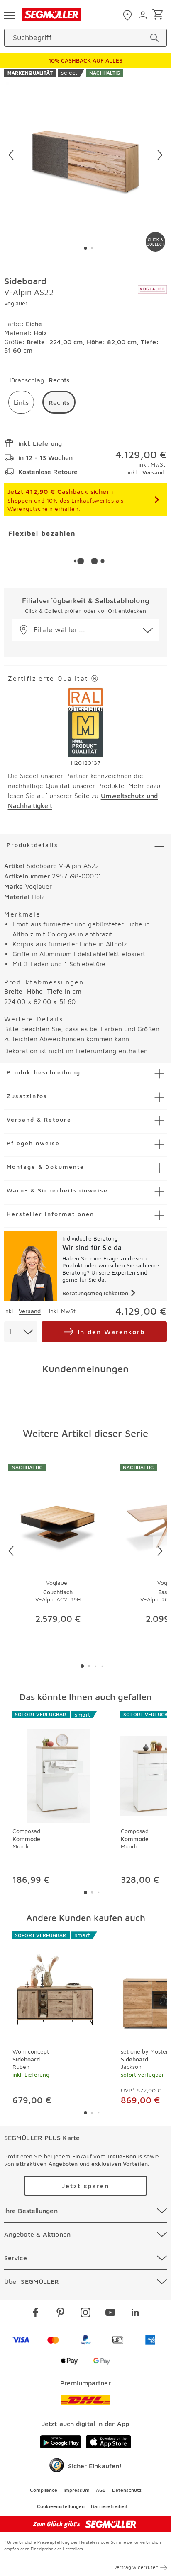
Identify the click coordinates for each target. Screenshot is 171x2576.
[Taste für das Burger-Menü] (9, 15)
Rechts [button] (59, 402)
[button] (85, 630)
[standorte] (128, 15)
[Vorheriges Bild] (11, 155)
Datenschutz (127, 2490)
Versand (153, 472)
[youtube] (110, 2314)
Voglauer (16, 303)
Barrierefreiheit (109, 2506)
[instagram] (85, 2314)
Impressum (77, 2490)
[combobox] (21, 1332)
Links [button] (21, 402)
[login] (144, 15)
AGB (101, 2490)
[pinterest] (61, 2314)
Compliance (44, 2490)
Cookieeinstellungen (61, 2506)
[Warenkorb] (159, 15)
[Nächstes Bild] (160, 155)
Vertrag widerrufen (136, 2567)
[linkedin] (135, 2314)
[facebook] (36, 2314)
